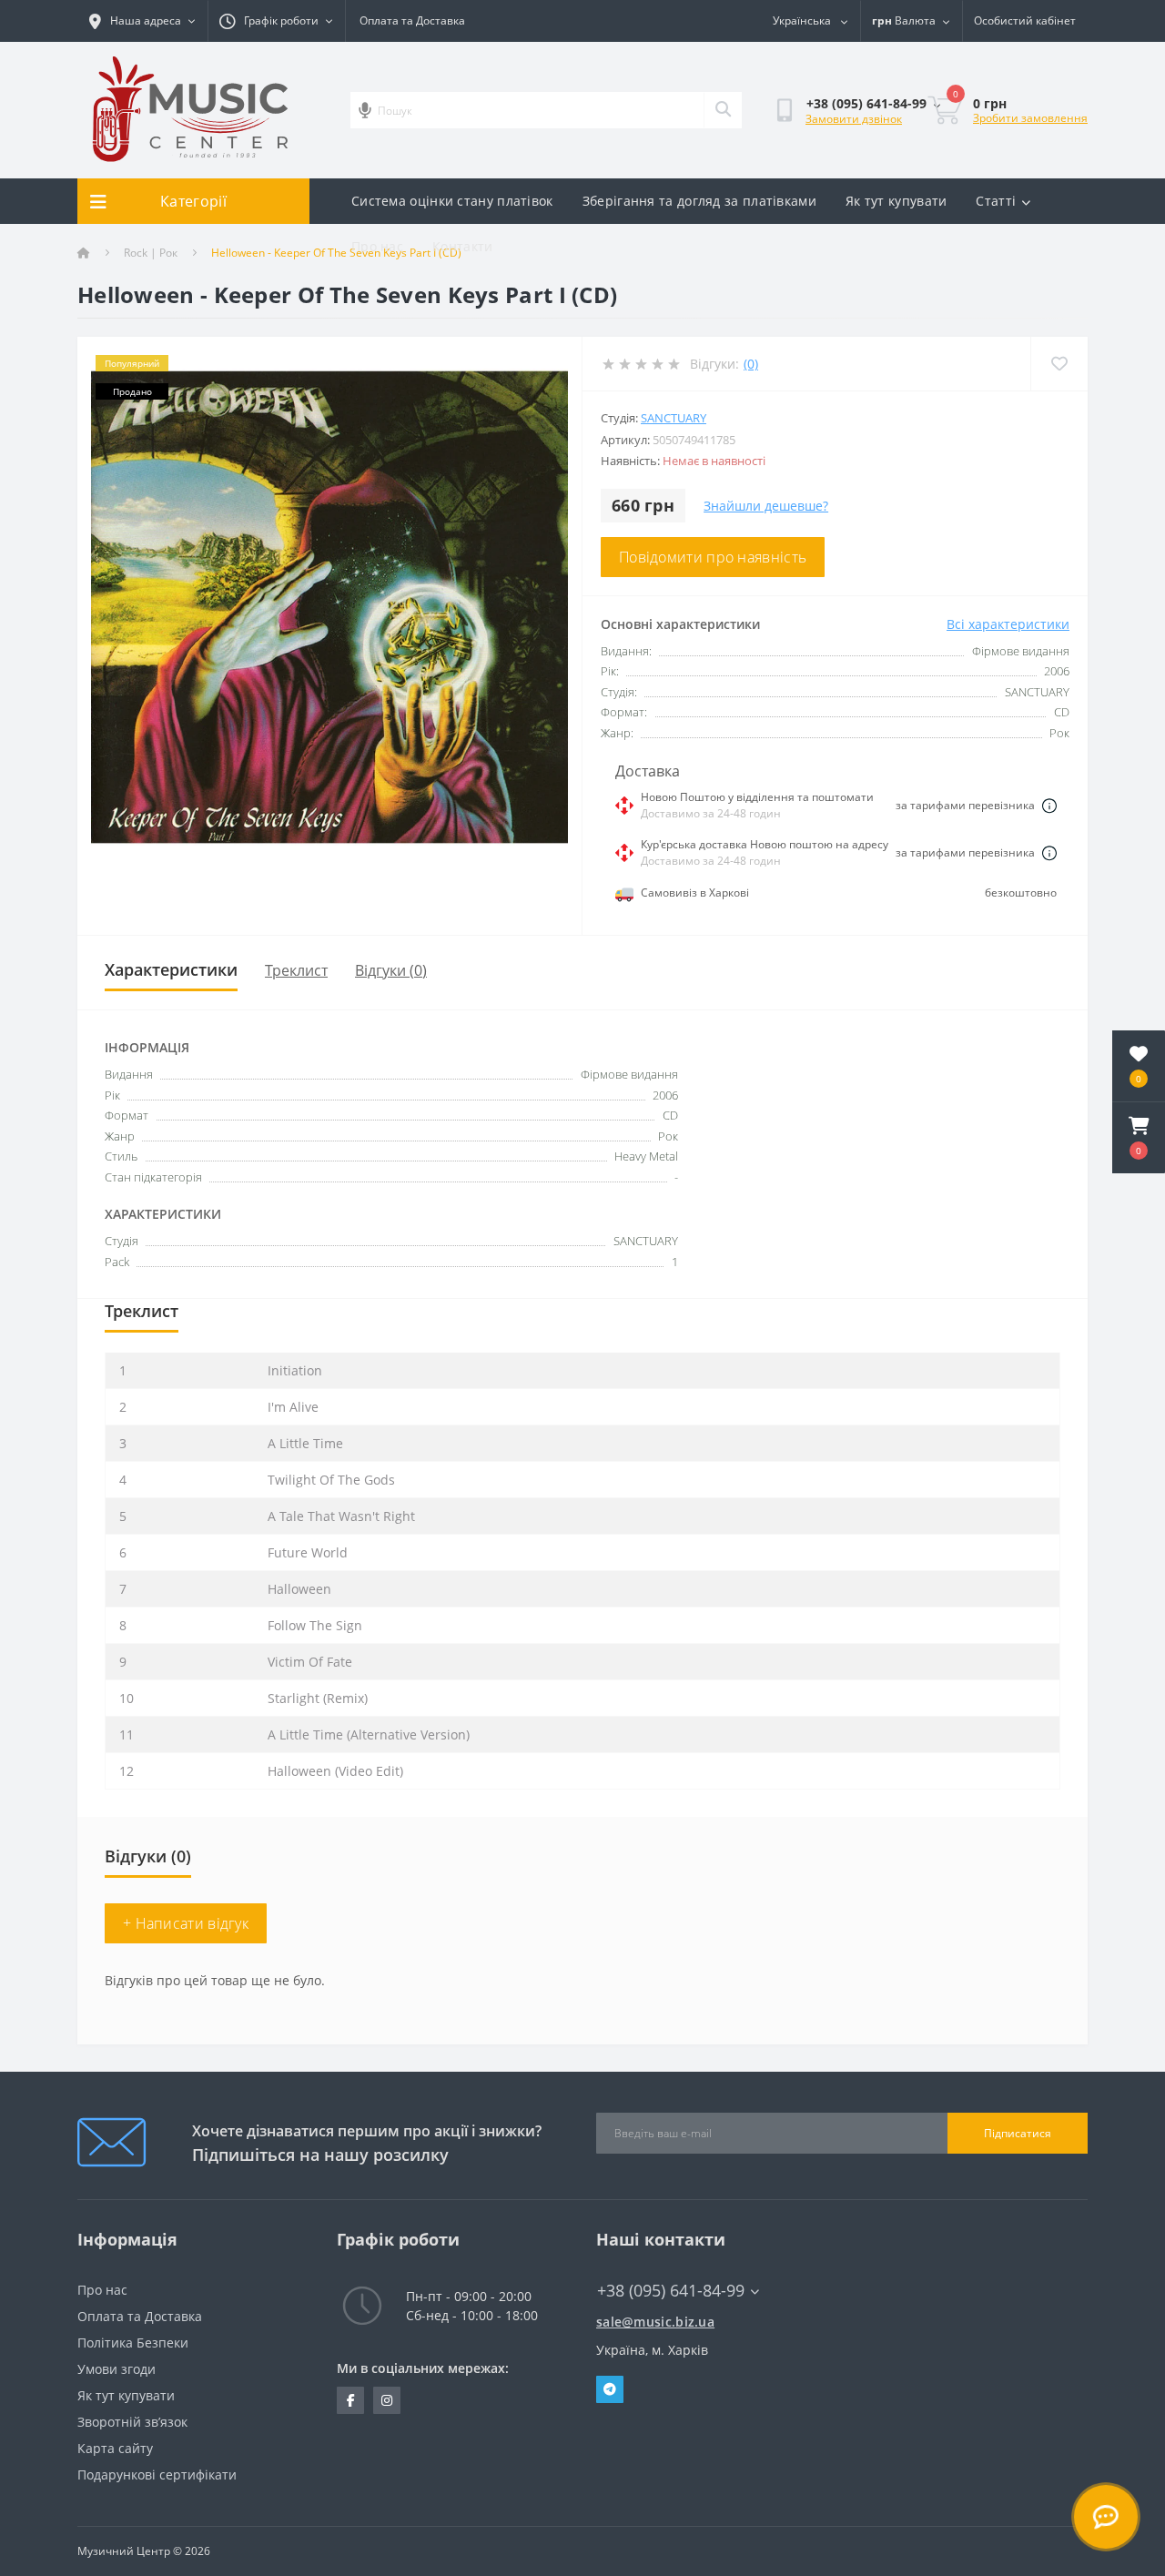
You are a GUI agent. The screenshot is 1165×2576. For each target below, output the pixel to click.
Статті (996, 201)
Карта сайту (115, 2448)
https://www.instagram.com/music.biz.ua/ (387, 2400)
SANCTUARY (674, 418)
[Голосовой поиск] (365, 110)
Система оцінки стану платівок (452, 201)
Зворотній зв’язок (132, 2422)
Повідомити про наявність (713, 557)
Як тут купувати (897, 201)
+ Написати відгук (186, 1923)
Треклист (296, 970)
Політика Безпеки (133, 2343)
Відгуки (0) (391, 970)
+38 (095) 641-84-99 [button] (671, 2291)
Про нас (377, 246)
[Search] (723, 110)
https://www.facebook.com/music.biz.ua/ (350, 2400)
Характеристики (171, 969)
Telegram (610, 2389)
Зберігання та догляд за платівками (699, 201)
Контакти (462, 246)
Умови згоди (116, 2369)
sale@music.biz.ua (655, 2322)
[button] (1139, 1138)
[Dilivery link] (1049, 806)
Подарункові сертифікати (157, 2475)
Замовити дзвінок (854, 119)
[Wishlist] (1059, 364)
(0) (751, 364)
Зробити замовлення (1030, 118)
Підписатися (1018, 2133)
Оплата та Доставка (412, 20)
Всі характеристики (1008, 624)
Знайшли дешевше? (766, 506)
